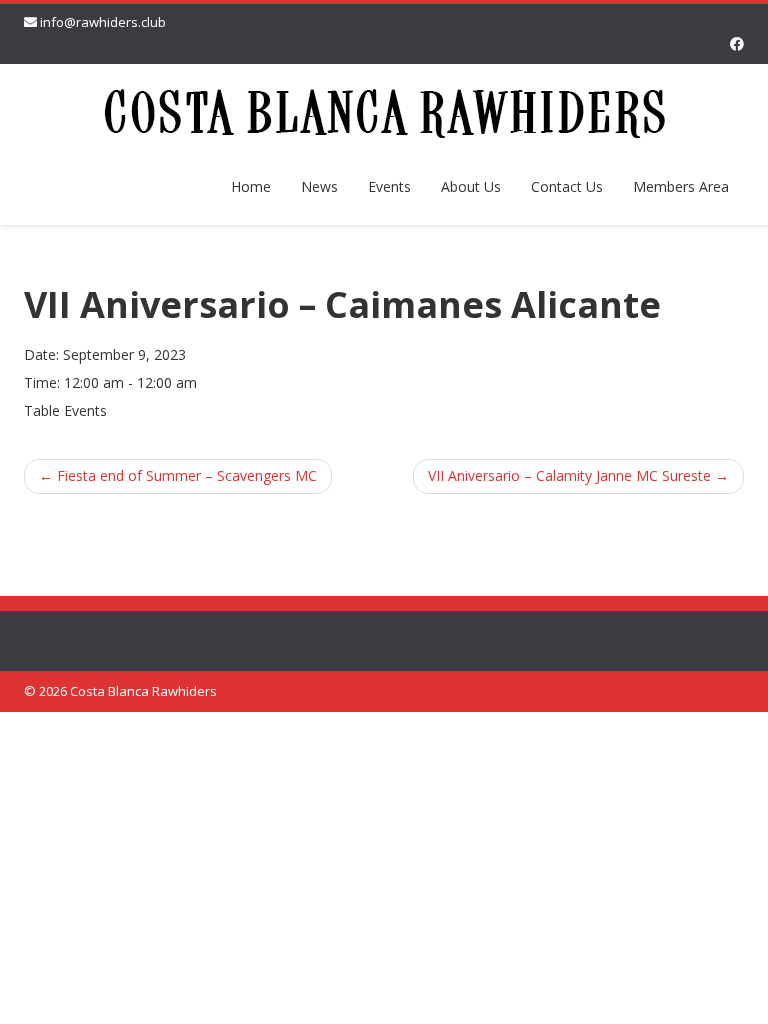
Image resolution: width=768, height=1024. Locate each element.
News (319, 186)
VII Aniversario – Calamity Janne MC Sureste (578, 475)
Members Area (681, 186)
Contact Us (567, 186)
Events (389, 186)
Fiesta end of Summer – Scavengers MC (178, 475)
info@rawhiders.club (103, 22)
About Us (471, 186)
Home (251, 186)
